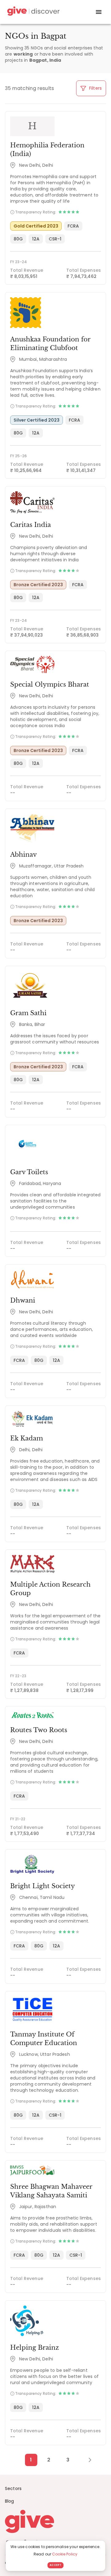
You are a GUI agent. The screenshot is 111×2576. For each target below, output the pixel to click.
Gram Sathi (28, 1013)
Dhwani (23, 1300)
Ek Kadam (27, 1438)
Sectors (13, 2488)
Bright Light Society (43, 1886)
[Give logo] (55, 2521)
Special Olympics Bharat (50, 684)
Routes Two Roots (39, 1730)
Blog (10, 2501)
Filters (95, 88)
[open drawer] (99, 12)
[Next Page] (86, 2460)
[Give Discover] (33, 12)
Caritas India (31, 525)
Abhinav (23, 855)
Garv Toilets (29, 1172)
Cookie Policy (65, 2554)
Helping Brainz (35, 2348)
